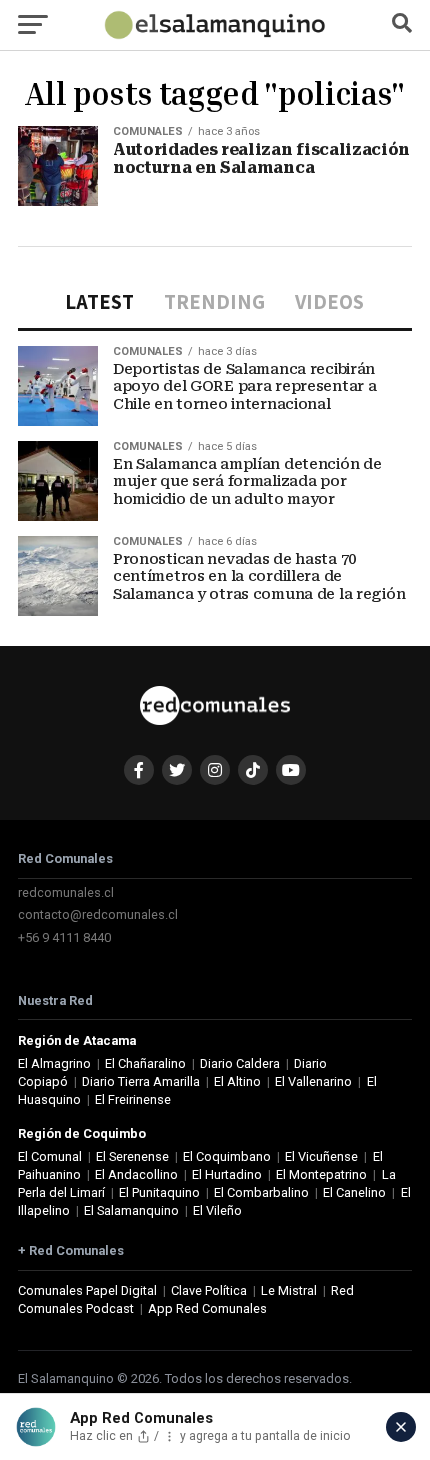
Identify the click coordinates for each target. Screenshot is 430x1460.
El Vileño (217, 1210)
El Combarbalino (261, 1192)
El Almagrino (54, 1063)
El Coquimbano (227, 1156)
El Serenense (132, 1156)
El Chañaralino (145, 1063)
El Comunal (50, 1156)
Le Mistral (289, 1290)
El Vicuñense (321, 1156)
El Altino (237, 1081)
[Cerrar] (401, 1427)
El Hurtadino (227, 1174)
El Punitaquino (159, 1192)
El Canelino (354, 1192)
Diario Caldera (240, 1063)
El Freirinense (133, 1099)
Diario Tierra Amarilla (141, 1081)
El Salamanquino (131, 1210)
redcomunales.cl (66, 892)
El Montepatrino (321, 1174)
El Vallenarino (313, 1081)
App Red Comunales (207, 1308)
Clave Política (209, 1290)
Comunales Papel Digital (87, 1290)
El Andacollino (136, 1174)
